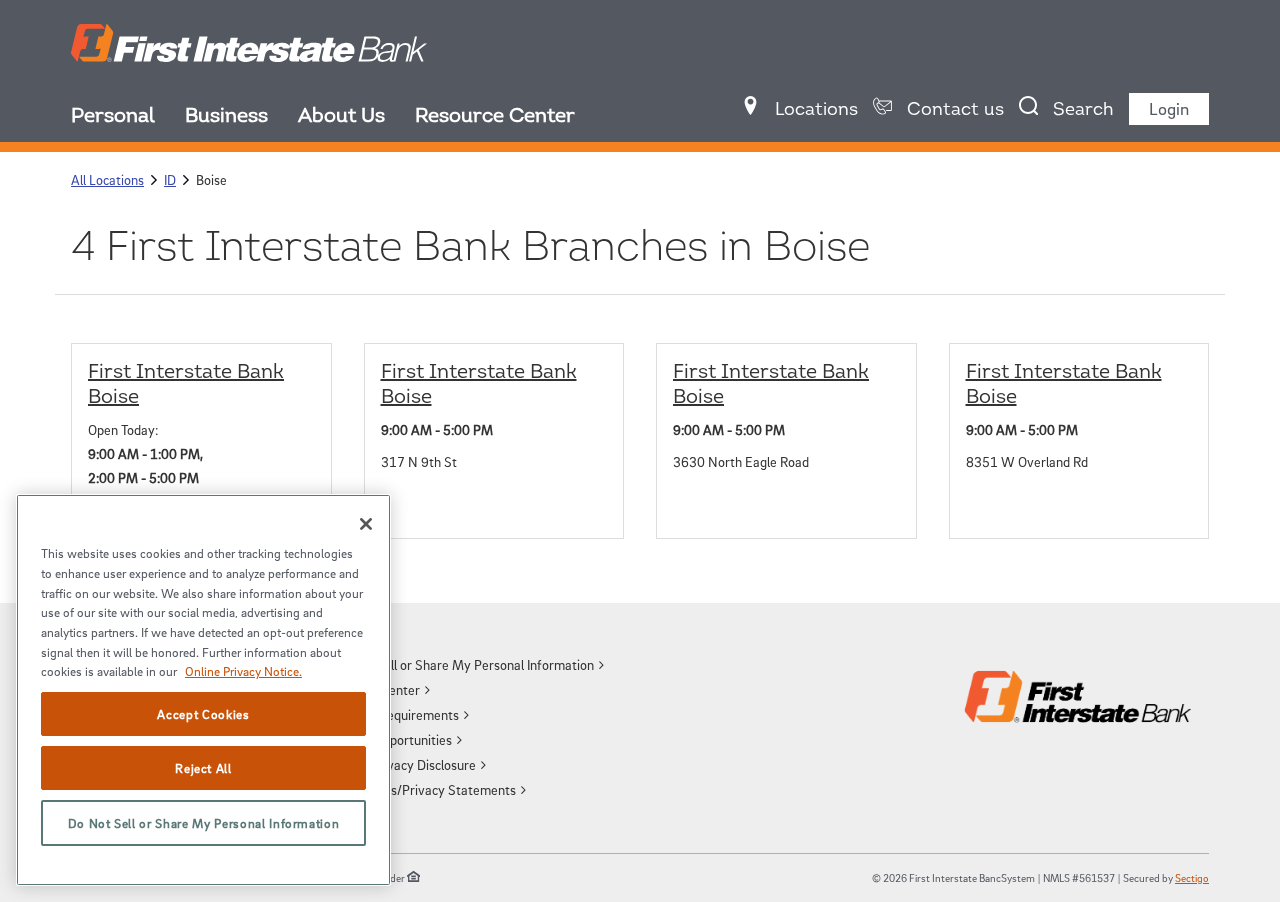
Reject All (203, 768)
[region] (203, 690)
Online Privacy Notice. (243, 671)
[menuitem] (128, 118)
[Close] (366, 524)
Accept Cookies (203, 714)
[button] (468, 664)
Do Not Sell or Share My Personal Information (204, 823)
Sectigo (1192, 877)
